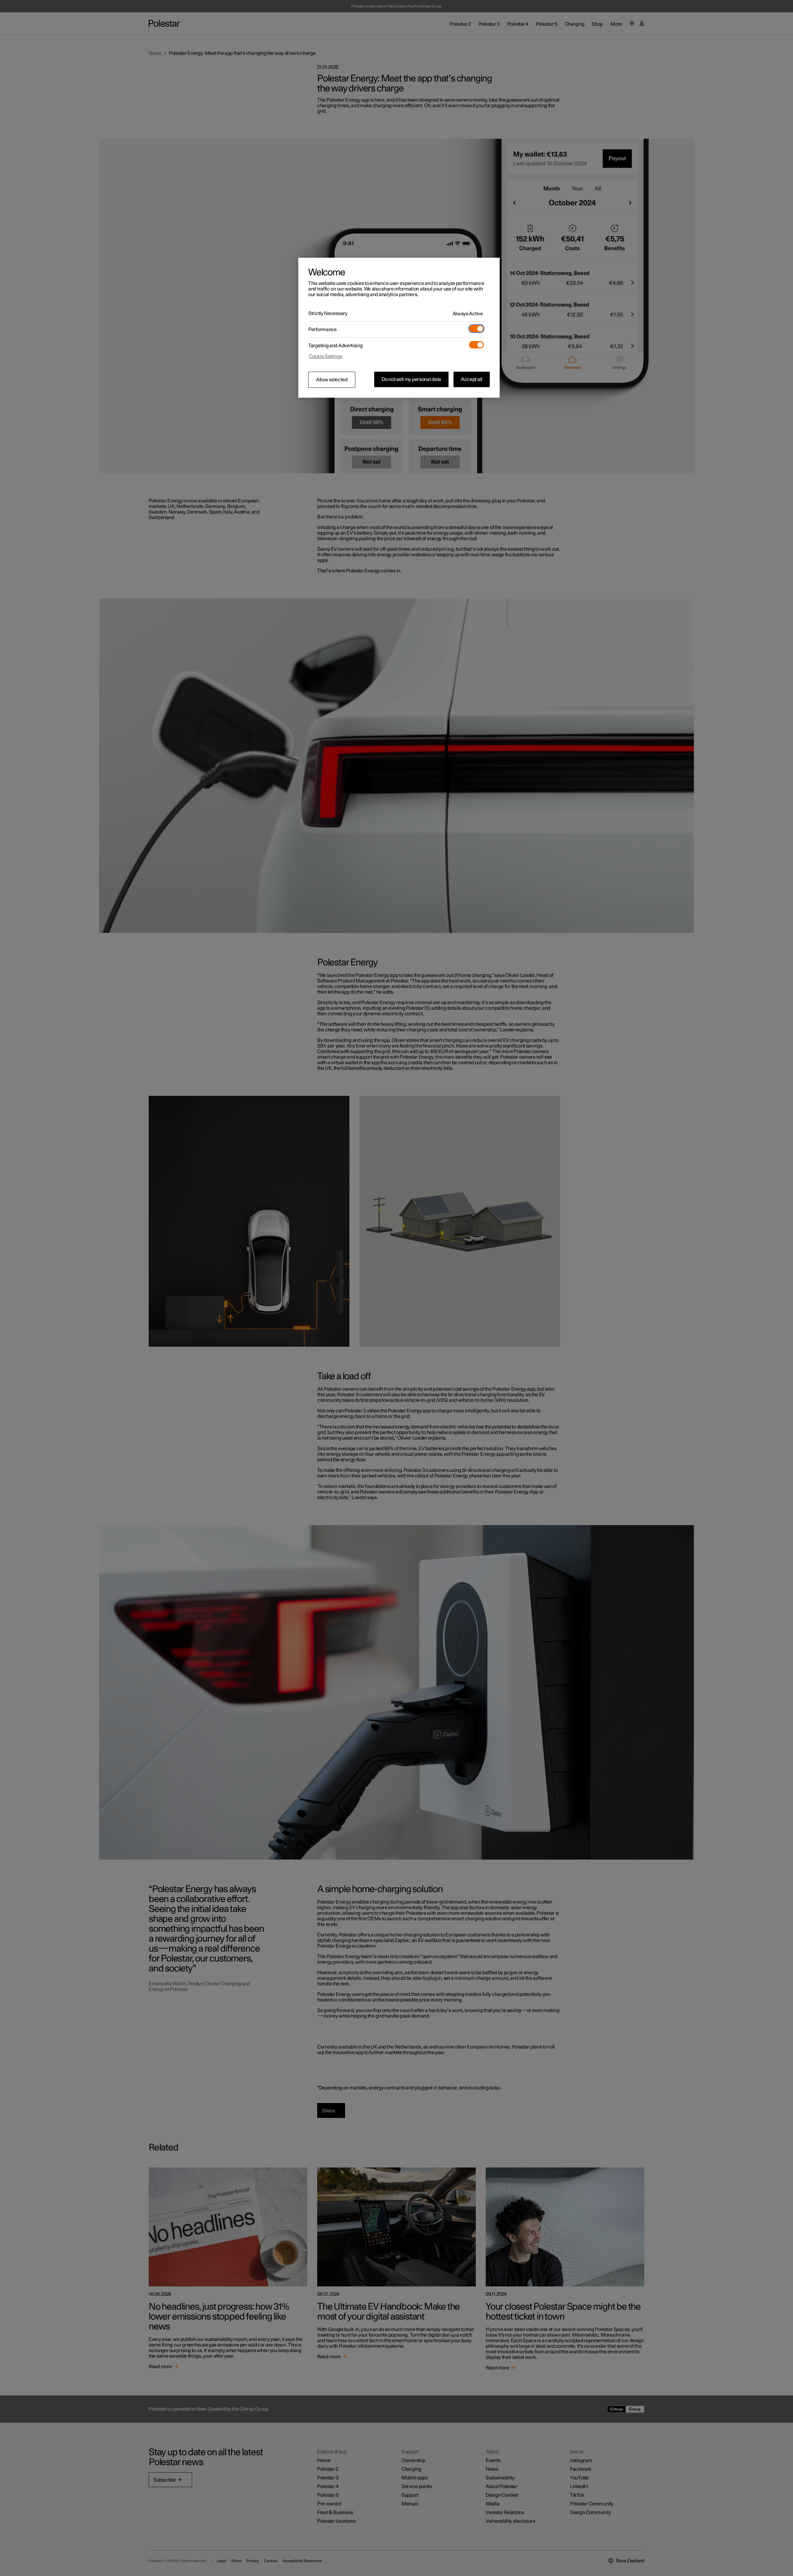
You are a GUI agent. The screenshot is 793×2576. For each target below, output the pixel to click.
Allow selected (332, 380)
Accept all (472, 379)
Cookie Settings (326, 356)
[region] (399, 328)
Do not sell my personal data (411, 379)
